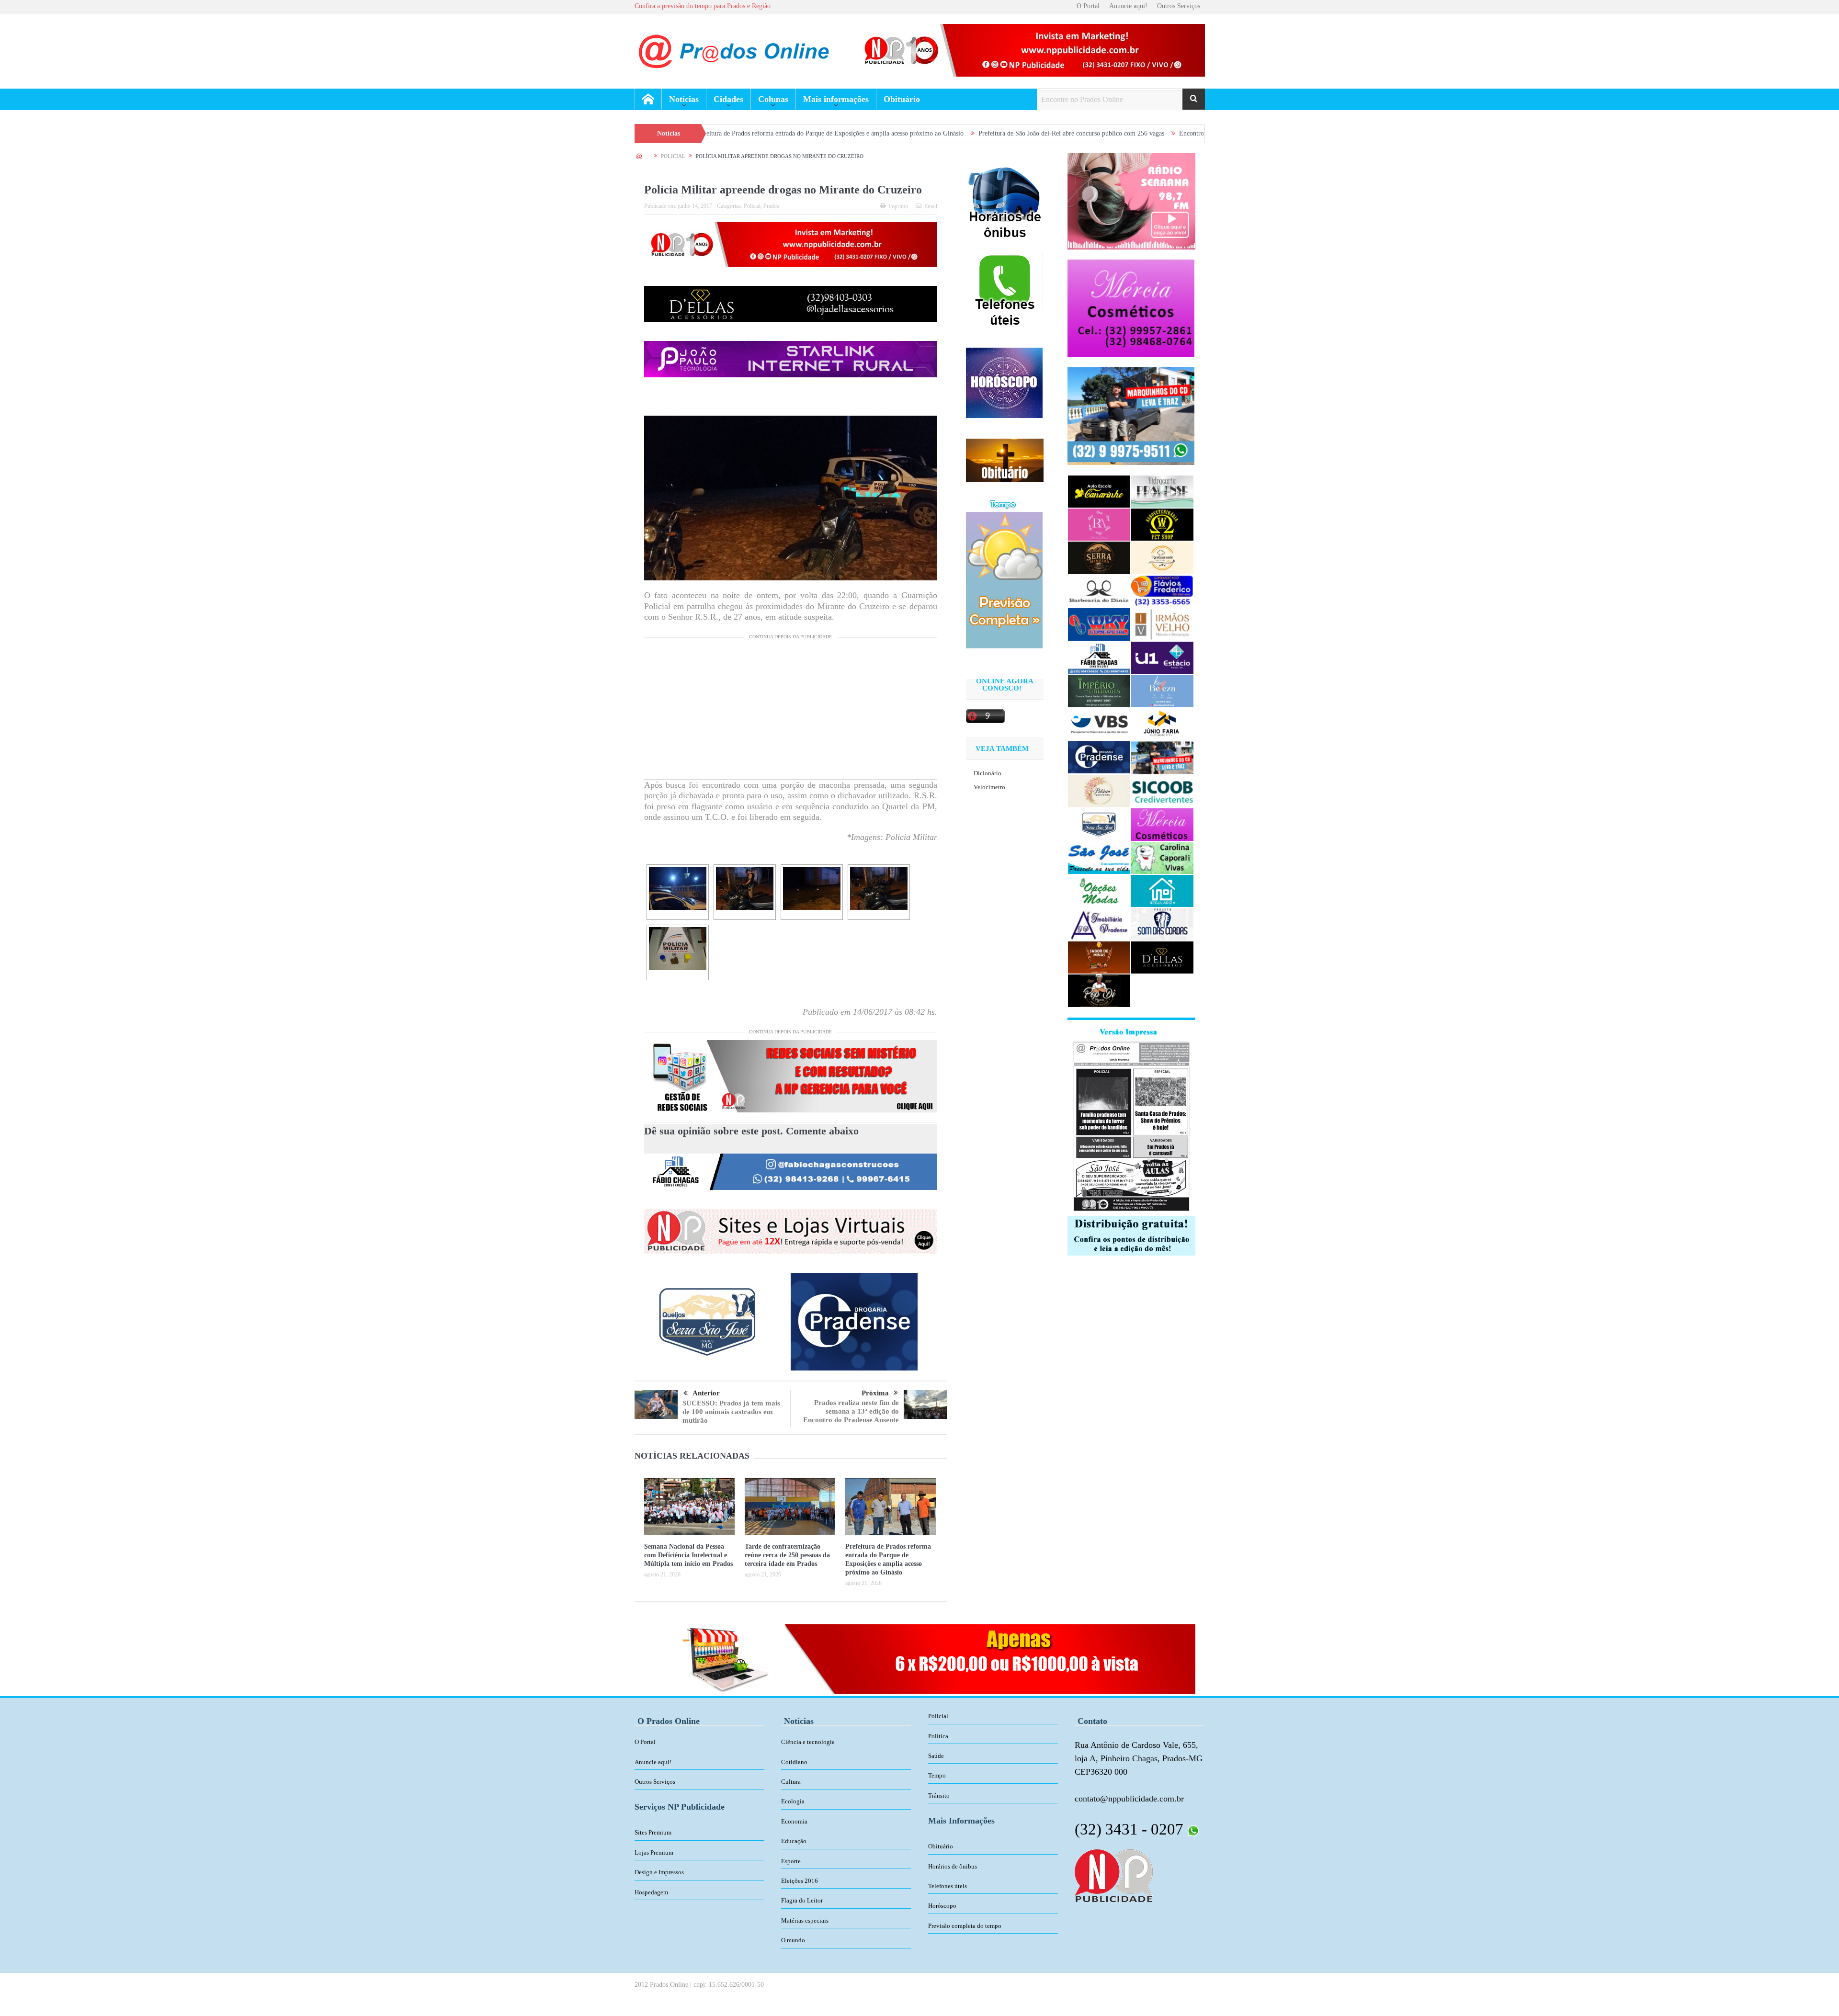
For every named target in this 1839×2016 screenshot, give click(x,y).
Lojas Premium (654, 1852)
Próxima (875, 1393)
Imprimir (898, 206)
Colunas (773, 99)
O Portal (1088, 6)
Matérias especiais (805, 1920)
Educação (794, 1841)
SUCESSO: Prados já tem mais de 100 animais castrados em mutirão (731, 1412)
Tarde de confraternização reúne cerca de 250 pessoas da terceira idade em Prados (787, 1555)
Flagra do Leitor (802, 1900)
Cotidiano (794, 1762)
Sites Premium (653, 1832)
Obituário (902, 99)
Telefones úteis (948, 1886)
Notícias (684, 99)
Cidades (728, 99)
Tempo (937, 1775)
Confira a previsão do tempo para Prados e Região (703, 6)
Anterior (706, 1393)
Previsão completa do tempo (965, 1926)
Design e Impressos (659, 1872)
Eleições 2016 (800, 1881)
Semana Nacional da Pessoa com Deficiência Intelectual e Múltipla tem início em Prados (688, 1555)
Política (938, 1736)
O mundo (793, 1940)
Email (931, 206)
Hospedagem (651, 1892)
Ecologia (793, 1801)
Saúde (936, 1756)
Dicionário (988, 773)
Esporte (791, 1861)
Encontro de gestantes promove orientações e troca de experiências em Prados (1111, 133)
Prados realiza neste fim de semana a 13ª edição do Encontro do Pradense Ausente (851, 1411)
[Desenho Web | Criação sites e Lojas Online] (1114, 1875)
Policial (752, 206)
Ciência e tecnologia (808, 1742)
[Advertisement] (791, 712)
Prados (771, 206)
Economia (794, 1821)
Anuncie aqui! (1128, 6)
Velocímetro (989, 787)
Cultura (791, 1782)
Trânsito (939, 1795)
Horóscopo (942, 1906)
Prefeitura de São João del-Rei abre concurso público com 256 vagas (898, 133)
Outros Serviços (1179, 6)
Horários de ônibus (953, 1866)
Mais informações (836, 99)
